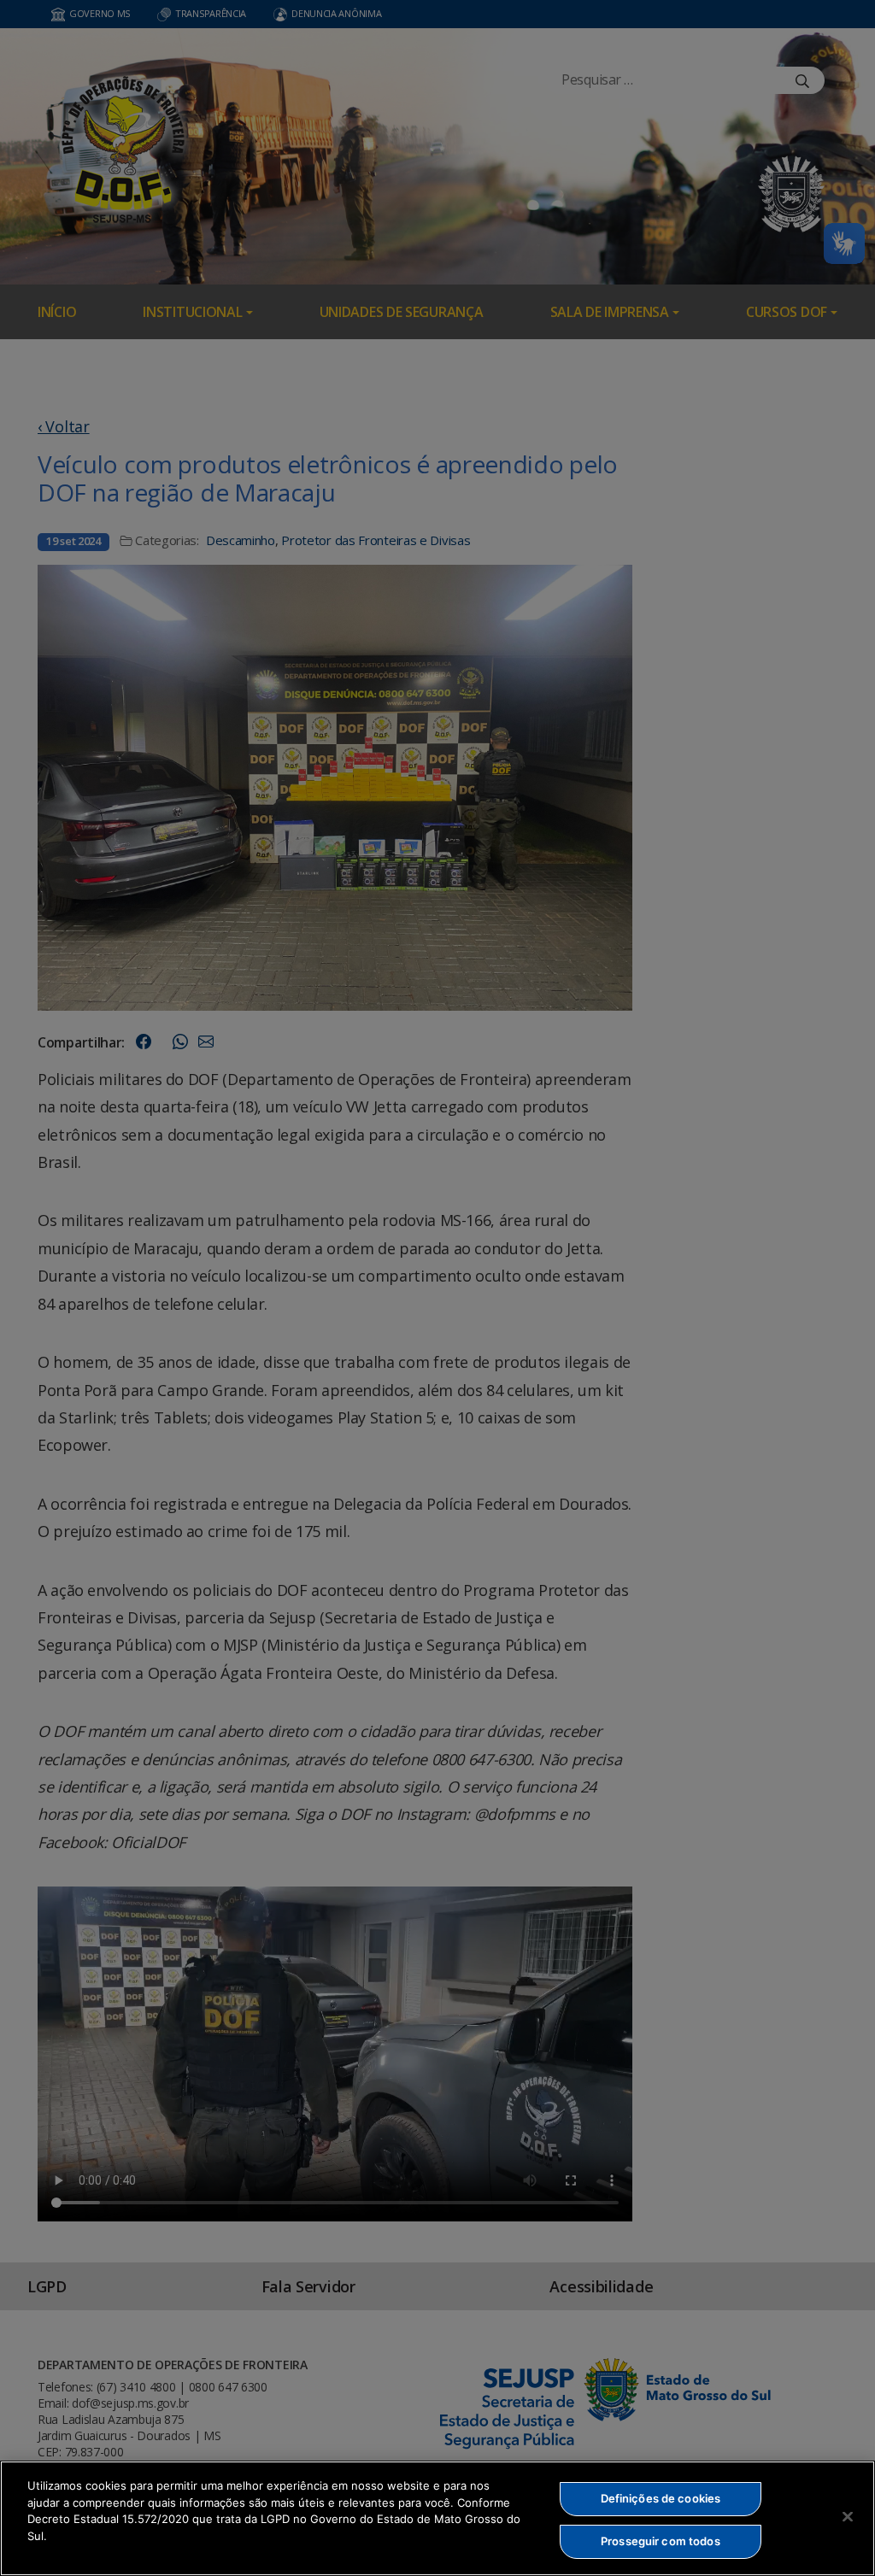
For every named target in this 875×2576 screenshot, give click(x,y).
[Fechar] (848, 2516)
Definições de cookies (661, 2498)
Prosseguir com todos (661, 2541)
